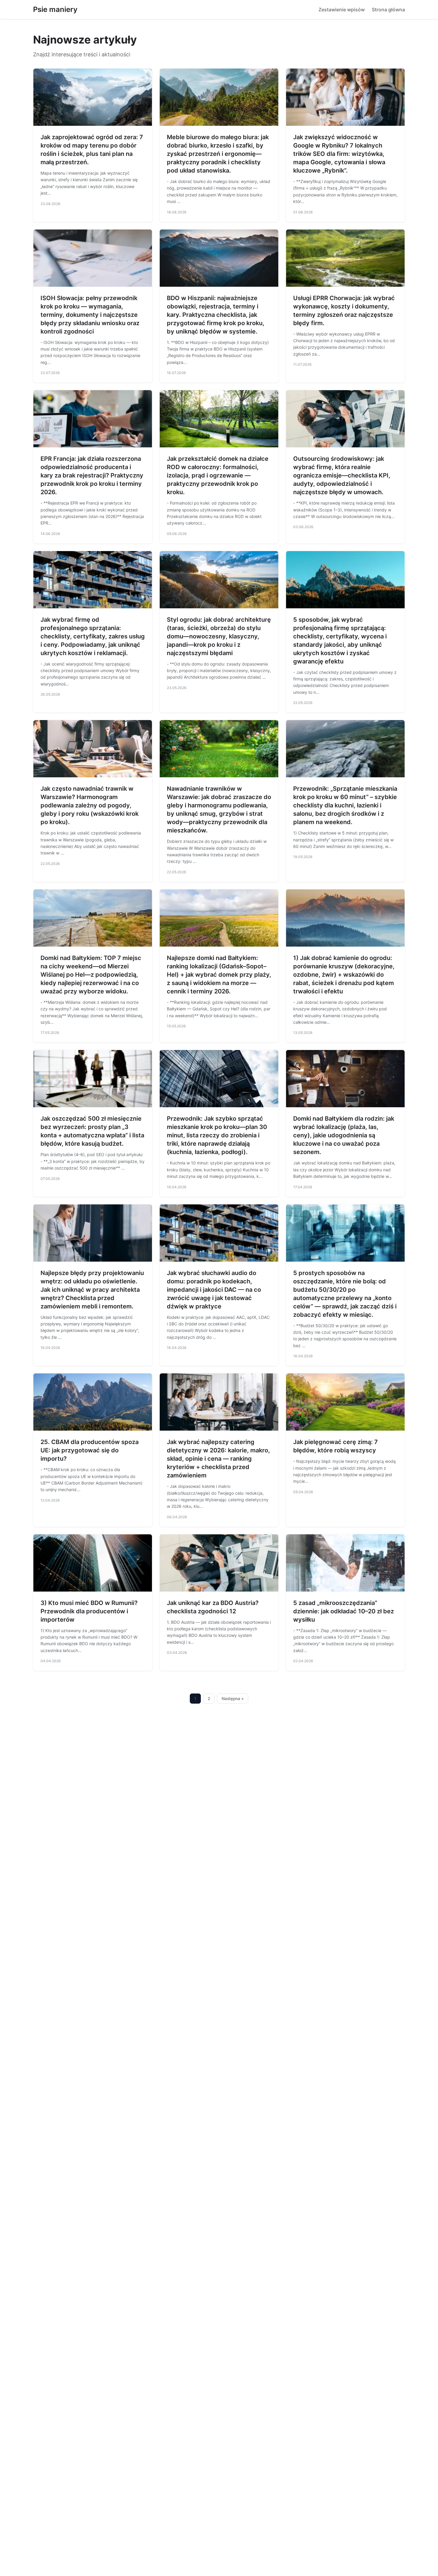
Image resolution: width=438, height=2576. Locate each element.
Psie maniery (55, 9)
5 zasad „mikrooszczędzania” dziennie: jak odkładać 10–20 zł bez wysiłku (344, 1611)
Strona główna (388, 10)
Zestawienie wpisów (342, 10)
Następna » (233, 1699)
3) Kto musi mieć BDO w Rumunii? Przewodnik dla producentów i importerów (89, 1611)
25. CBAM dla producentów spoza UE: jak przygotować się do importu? (90, 1450)
